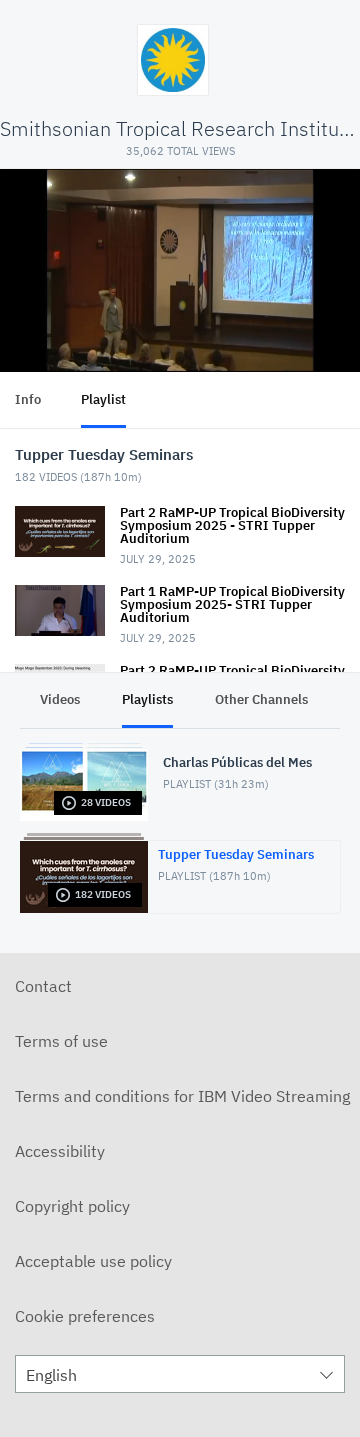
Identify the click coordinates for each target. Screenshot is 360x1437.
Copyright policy (72, 1206)
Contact (43, 986)
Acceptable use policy (93, 1261)
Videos (60, 699)
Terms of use (61, 1041)
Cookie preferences (85, 1316)
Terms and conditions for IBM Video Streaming (182, 1096)
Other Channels (261, 699)
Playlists (147, 699)
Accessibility (60, 1151)
